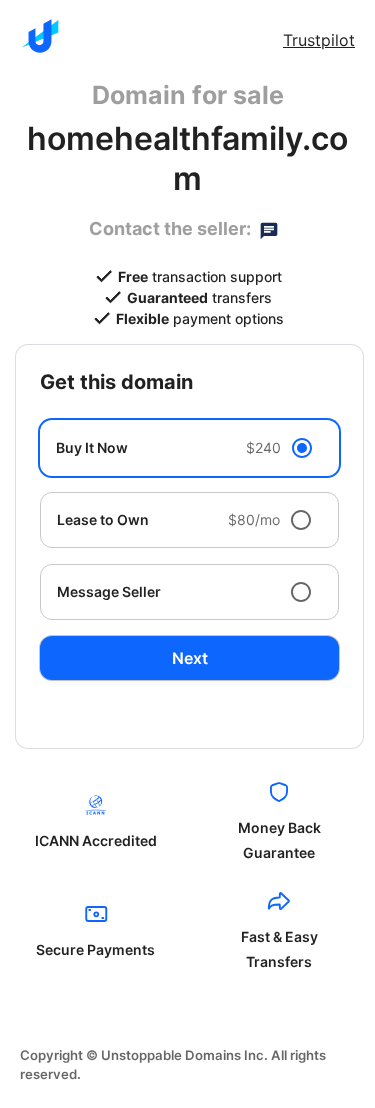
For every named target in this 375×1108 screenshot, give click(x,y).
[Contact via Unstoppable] (269, 229)
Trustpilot (319, 40)
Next (190, 658)
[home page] (40, 36)
